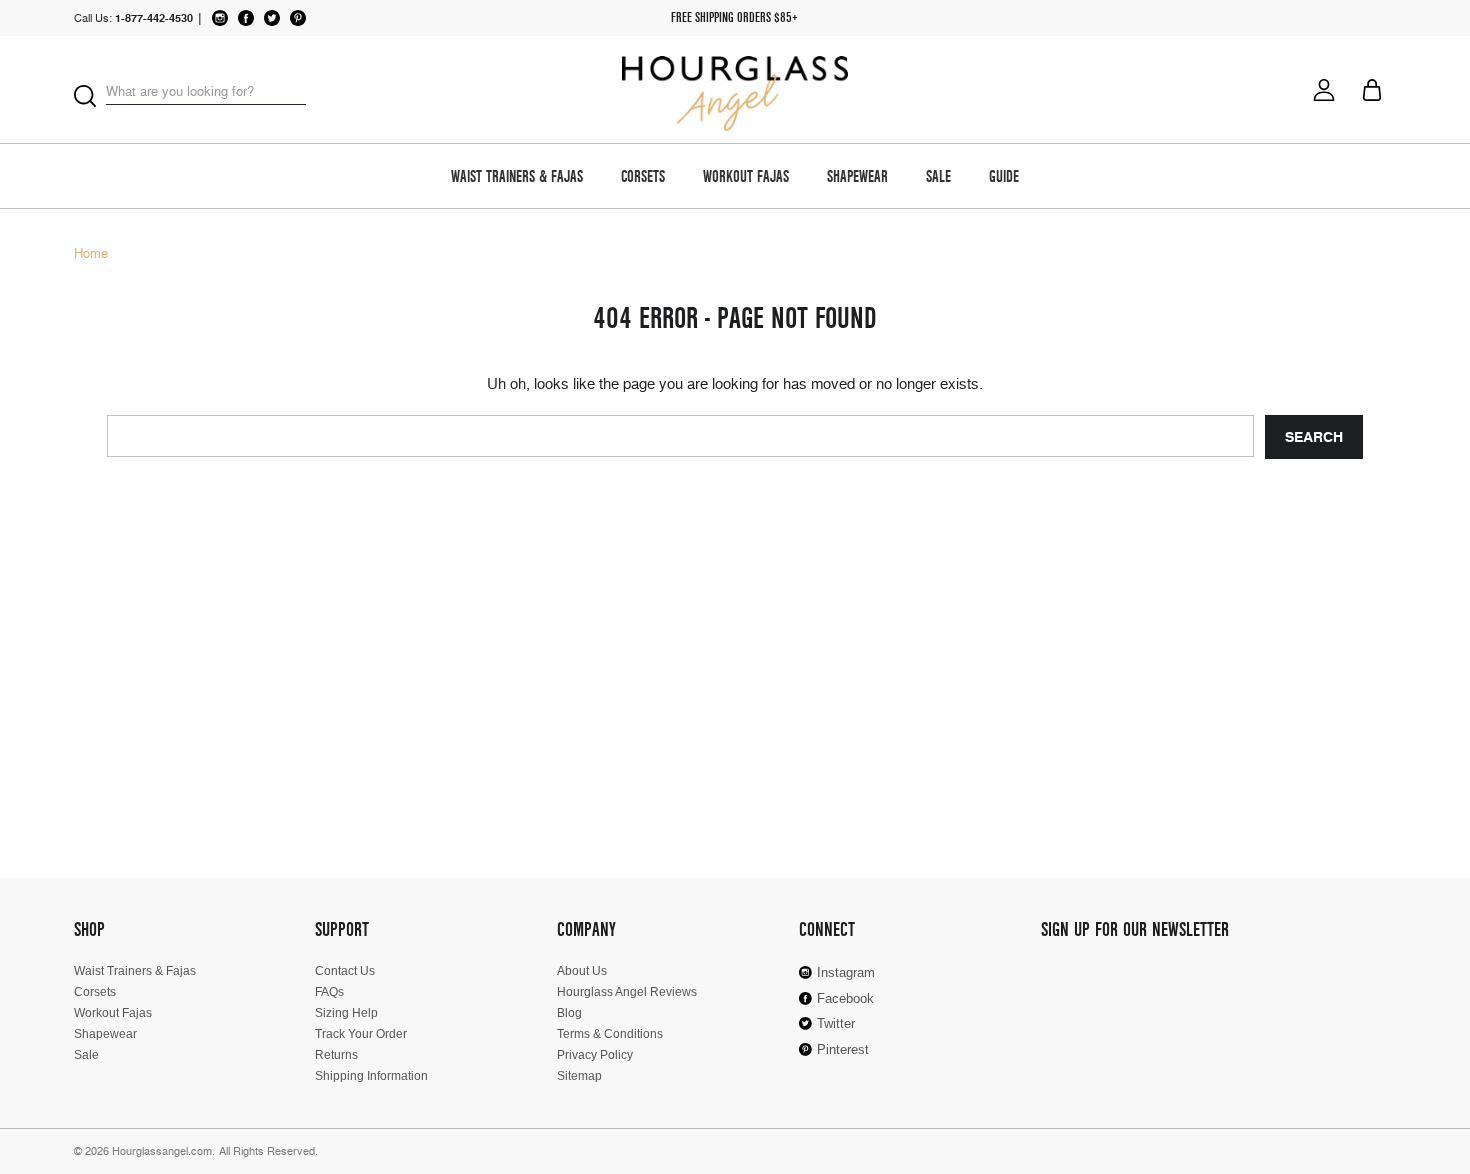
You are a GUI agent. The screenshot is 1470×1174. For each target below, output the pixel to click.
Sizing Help (346, 1013)
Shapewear (857, 178)
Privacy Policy (595, 1055)
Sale (938, 178)
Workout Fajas (746, 178)
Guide (1004, 178)
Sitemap (579, 1076)
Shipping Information (371, 1076)
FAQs (329, 992)
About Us (582, 971)
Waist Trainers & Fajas (517, 178)
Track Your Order (361, 1034)
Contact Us (345, 971)
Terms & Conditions (610, 1034)
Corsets (643, 178)
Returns (336, 1055)
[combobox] (206, 92)
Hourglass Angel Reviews (627, 992)
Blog (569, 1013)
